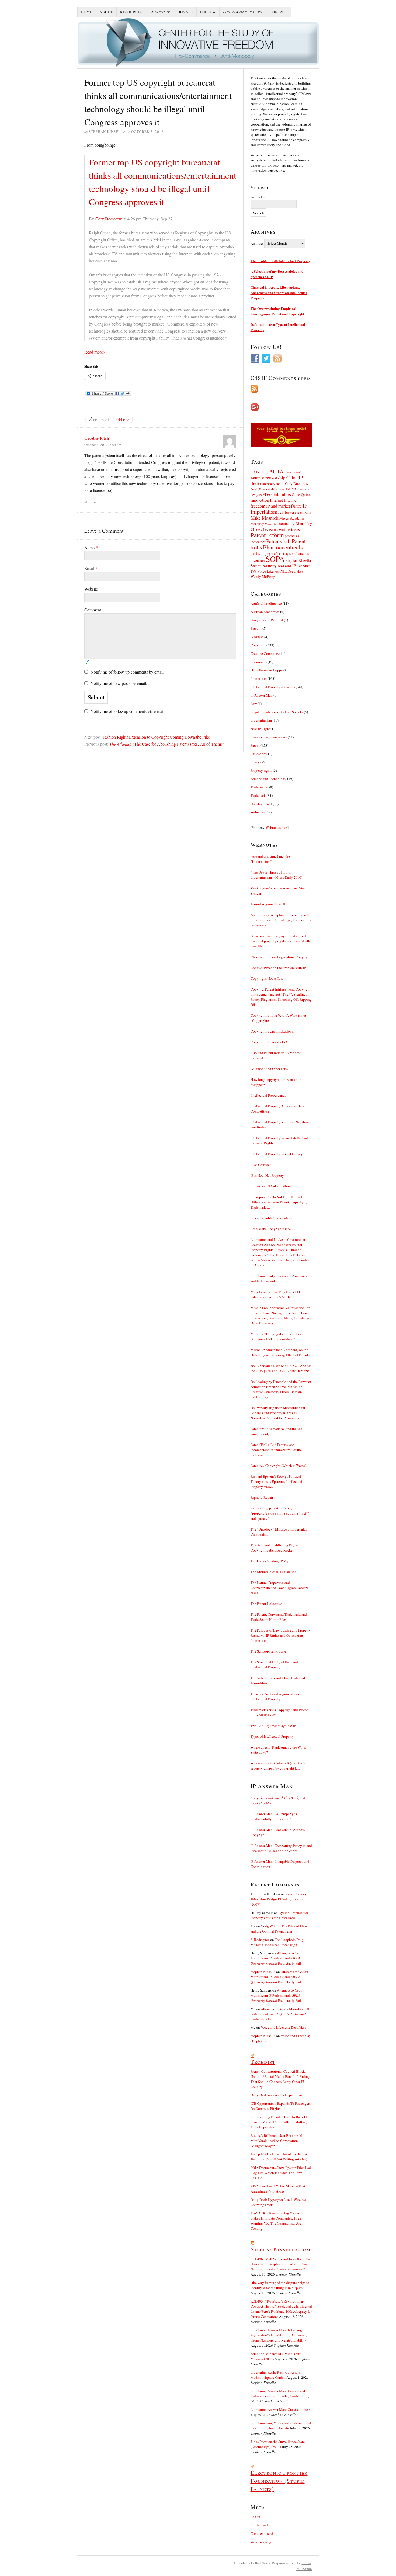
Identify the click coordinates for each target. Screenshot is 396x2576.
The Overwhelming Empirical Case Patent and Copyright (277, 311)
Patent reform (267, 535)
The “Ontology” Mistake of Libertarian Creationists (279, 1532)
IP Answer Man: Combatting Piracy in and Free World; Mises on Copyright (281, 1848)
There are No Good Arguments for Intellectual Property (275, 1696)
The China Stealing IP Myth (271, 1561)
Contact (279, 12)
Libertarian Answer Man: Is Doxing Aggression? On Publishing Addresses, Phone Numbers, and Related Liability (279, 2335)
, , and (278, 1800)
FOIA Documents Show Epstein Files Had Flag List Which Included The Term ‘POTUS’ (281, 2173)
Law (254, 704)
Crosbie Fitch (97, 438)
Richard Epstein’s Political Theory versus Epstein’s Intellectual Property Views (276, 1481)
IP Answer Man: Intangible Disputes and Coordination (280, 1864)
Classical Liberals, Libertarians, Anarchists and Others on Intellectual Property (279, 292)
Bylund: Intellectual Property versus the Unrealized (279, 1915)
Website (91, 589)
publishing (258, 553)
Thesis (306, 2563)
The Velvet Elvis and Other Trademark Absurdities (278, 1680)
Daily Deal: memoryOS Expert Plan (276, 2095)
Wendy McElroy (263, 577)
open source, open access (269, 737)
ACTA (276, 471)
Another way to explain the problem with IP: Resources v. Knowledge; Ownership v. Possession (281, 920)
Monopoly (257, 524)
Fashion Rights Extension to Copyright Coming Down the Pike (156, 737)
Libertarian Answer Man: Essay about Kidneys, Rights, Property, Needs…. (278, 2393)
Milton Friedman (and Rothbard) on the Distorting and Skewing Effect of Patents (280, 1352)
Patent (255, 745)
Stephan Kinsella (298, 560)
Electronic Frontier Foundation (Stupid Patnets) (279, 2481)
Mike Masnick (265, 518)
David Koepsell (260, 489)
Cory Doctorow (109, 219)
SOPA (275, 559)
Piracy (255, 762)
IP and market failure (284, 506)
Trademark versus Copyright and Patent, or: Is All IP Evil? (280, 1712)
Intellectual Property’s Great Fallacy (277, 1154)
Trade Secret (259, 787)
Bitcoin (256, 628)
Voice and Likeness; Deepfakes (283, 2027)
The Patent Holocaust (266, 1604)
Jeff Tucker (286, 512)
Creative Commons (265, 653)
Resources (131, 12)
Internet (276, 500)
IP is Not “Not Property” (268, 1175)
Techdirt (303, 566)
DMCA (291, 489)
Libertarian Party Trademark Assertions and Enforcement (279, 1278)
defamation (278, 489)
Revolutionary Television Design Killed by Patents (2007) (279, 1899)
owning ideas (288, 529)
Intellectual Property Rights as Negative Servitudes (280, 1125)
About (106, 12)
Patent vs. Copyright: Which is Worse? (279, 1466)
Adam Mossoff (293, 472)
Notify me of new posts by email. (119, 683)
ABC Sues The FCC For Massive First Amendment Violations (278, 2189)
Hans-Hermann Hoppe (267, 670)
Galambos (281, 494)
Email (91, 568)
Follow (208, 12)
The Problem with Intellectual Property (280, 261)
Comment (93, 610)
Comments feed (262, 2533)
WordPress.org (261, 2542)
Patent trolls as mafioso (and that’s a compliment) (276, 1431)
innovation (260, 500)
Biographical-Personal (267, 620)
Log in (255, 2517)
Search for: (258, 197)
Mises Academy (292, 518)
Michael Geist (303, 513)
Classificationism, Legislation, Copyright (281, 957)
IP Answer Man (262, 695)
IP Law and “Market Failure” (271, 1186)
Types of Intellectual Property (272, 1736)
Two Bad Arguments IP (273, 1726)
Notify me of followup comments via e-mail (127, 711)
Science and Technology (268, 779)
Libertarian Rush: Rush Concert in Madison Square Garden (276, 2375)
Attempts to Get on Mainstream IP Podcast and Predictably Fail (277, 1958)
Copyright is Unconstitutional (272, 1031)
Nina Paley (304, 523)
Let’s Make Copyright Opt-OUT (274, 1229)
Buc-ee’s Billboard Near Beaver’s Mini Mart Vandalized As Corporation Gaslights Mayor (279, 2141)
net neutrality (284, 523)
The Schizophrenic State (268, 1651)
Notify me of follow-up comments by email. (128, 672)
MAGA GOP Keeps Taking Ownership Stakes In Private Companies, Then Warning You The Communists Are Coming (278, 2221)
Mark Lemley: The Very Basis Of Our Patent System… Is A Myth (277, 1294)
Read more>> (96, 352)
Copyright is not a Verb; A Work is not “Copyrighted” (278, 1018)
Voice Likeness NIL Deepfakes (280, 571)
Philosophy (259, 754)
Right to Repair (262, 1497)
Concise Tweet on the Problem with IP (278, 968)
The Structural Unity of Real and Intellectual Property (274, 1665)
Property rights (261, 770)
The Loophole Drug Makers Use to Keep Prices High (277, 1942)
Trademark (258, 795)
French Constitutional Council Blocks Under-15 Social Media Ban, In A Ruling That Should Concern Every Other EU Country (280, 2079)
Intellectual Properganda (268, 1095)
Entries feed (259, 2525)
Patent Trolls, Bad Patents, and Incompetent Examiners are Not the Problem (276, 1450)
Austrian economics (265, 612)
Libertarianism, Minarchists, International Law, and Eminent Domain (281, 2426)
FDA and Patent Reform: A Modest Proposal (276, 1055)
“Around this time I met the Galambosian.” (270, 859)
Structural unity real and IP (273, 566)
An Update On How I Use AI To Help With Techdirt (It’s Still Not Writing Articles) (281, 2157)
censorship (275, 478)
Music (268, 524)
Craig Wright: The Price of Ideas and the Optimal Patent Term (279, 1929)
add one (123, 419)
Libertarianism (261, 720)
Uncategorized (261, 804)
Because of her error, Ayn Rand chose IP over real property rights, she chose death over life (280, 941)
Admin (304, 2569)
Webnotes (258, 812)
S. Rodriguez (260, 1940)
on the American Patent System (279, 891)
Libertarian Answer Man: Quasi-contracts (280, 2409)
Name (91, 547)
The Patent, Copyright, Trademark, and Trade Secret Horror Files (279, 1617)
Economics (259, 662)
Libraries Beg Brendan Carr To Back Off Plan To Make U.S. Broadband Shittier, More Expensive (280, 2122)
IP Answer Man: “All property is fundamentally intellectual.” (274, 1816)
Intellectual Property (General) (273, 687)
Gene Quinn (301, 495)
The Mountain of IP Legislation (274, 1572)
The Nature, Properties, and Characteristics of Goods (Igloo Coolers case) (279, 1588)
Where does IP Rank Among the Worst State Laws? (278, 1750)
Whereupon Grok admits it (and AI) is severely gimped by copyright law (278, 1766)
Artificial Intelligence (266, 603)
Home (87, 12)
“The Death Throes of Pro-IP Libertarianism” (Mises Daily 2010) (276, 875)
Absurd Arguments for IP (268, 904)
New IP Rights (261, 729)
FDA (266, 494)
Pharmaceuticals (283, 547)
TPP (253, 571)
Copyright (258, 645)
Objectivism (263, 529)
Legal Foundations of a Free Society (277, 712)
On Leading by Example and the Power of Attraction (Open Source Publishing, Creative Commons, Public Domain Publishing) (281, 1389)
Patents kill (279, 541)
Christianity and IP (272, 484)
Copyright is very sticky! (269, 1042)
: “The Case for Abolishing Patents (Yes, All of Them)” (167, 744)
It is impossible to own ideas (271, 1218)
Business (257, 637)
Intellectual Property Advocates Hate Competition (277, 1109)
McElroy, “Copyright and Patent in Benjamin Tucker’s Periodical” (276, 1336)
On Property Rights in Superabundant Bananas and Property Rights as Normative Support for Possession (278, 1413)
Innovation (259, 678)
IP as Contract (261, 1165)
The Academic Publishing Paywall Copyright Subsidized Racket (276, 1548)
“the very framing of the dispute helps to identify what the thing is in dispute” (280, 2285)
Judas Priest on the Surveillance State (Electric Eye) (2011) (278, 2444)
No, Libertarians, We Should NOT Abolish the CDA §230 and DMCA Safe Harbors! (281, 1368)
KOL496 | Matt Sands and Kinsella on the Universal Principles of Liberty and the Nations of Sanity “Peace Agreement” (281, 2264)
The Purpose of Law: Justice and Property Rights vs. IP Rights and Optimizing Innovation (281, 1635)
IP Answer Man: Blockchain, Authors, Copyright (278, 1832)
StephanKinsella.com (280, 2249)
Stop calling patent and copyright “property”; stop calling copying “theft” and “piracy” (280, 1513)
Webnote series (277, 827)
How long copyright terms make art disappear (276, 1082)
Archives (257, 243)
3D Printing (259, 472)
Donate (185, 12)
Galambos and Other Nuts (269, 1069)
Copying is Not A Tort (267, 978)
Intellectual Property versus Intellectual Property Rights (279, 1140)
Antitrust (257, 478)
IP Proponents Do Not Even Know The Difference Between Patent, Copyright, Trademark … (279, 1202)
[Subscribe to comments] (281, 389)
